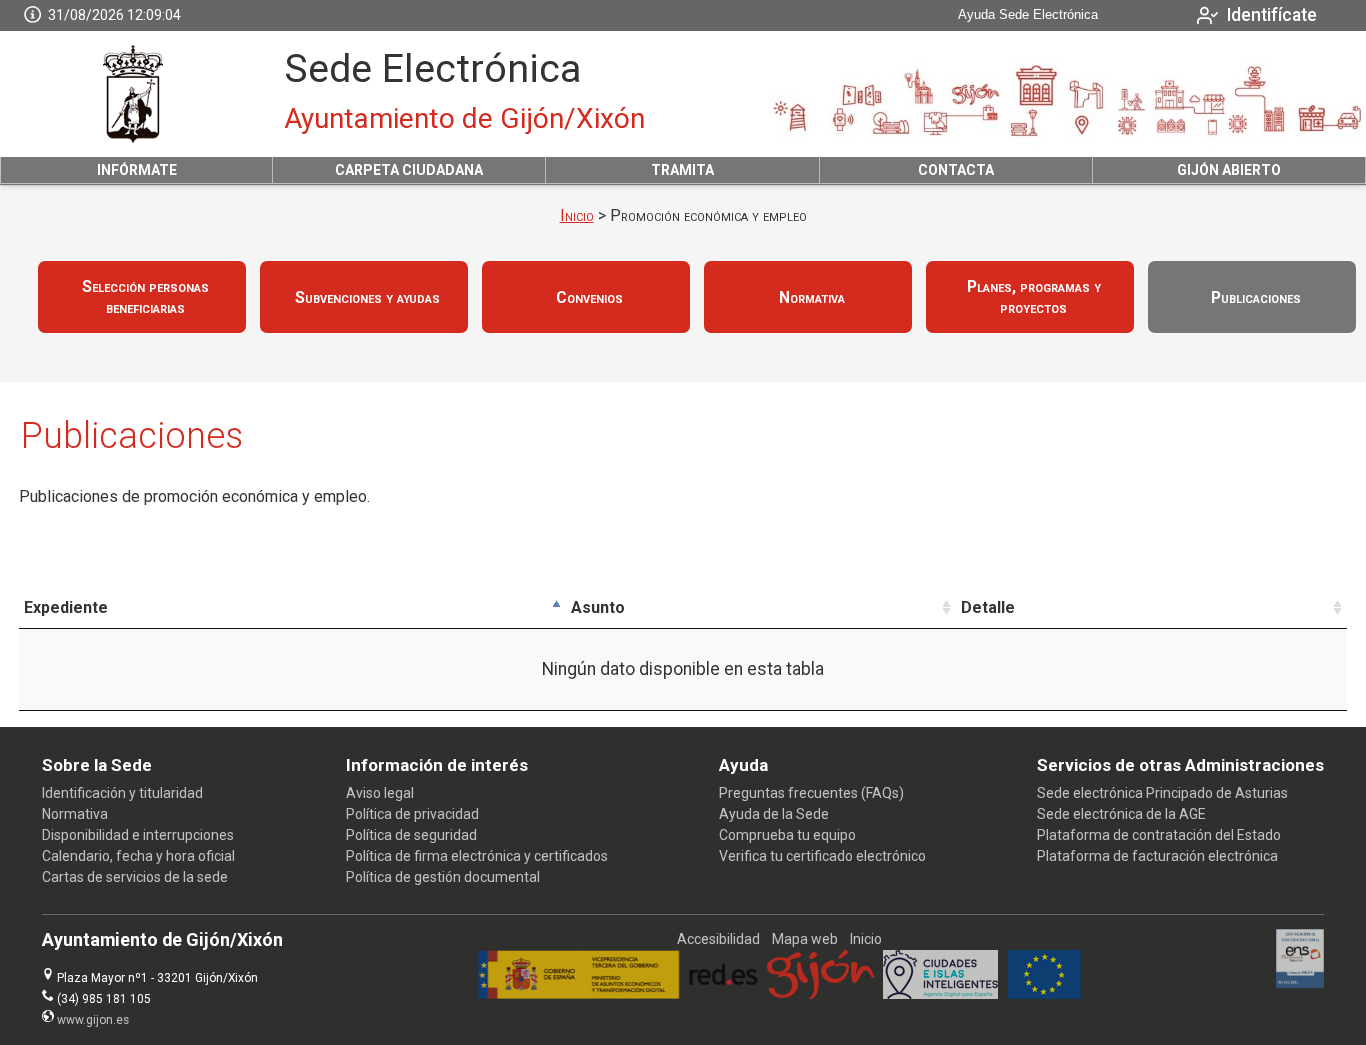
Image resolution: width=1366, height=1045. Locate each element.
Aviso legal (380, 793)
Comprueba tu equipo (787, 835)
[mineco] (578, 994)
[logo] (133, 94)
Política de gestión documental (443, 877)
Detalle (988, 607)
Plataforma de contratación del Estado (1159, 835)
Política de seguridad (411, 835)
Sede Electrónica (432, 69)
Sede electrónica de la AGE (1121, 814)
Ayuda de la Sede (774, 814)
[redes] (723, 994)
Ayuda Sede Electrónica (1028, 15)
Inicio (577, 215)
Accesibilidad (718, 939)
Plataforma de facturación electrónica (1157, 856)
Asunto (598, 607)
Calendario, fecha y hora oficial (138, 856)
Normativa (75, 814)
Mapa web (805, 939)
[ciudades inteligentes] (940, 994)
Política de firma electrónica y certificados (477, 856)
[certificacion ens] (1300, 983)
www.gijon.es (93, 1020)
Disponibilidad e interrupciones (138, 835)
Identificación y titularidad (122, 793)
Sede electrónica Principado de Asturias (1162, 793)
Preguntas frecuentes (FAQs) (811, 793)
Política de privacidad (412, 814)
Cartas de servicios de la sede (135, 877)
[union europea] (1044, 994)
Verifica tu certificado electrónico (822, 856)
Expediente (66, 607)
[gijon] (820, 994)
